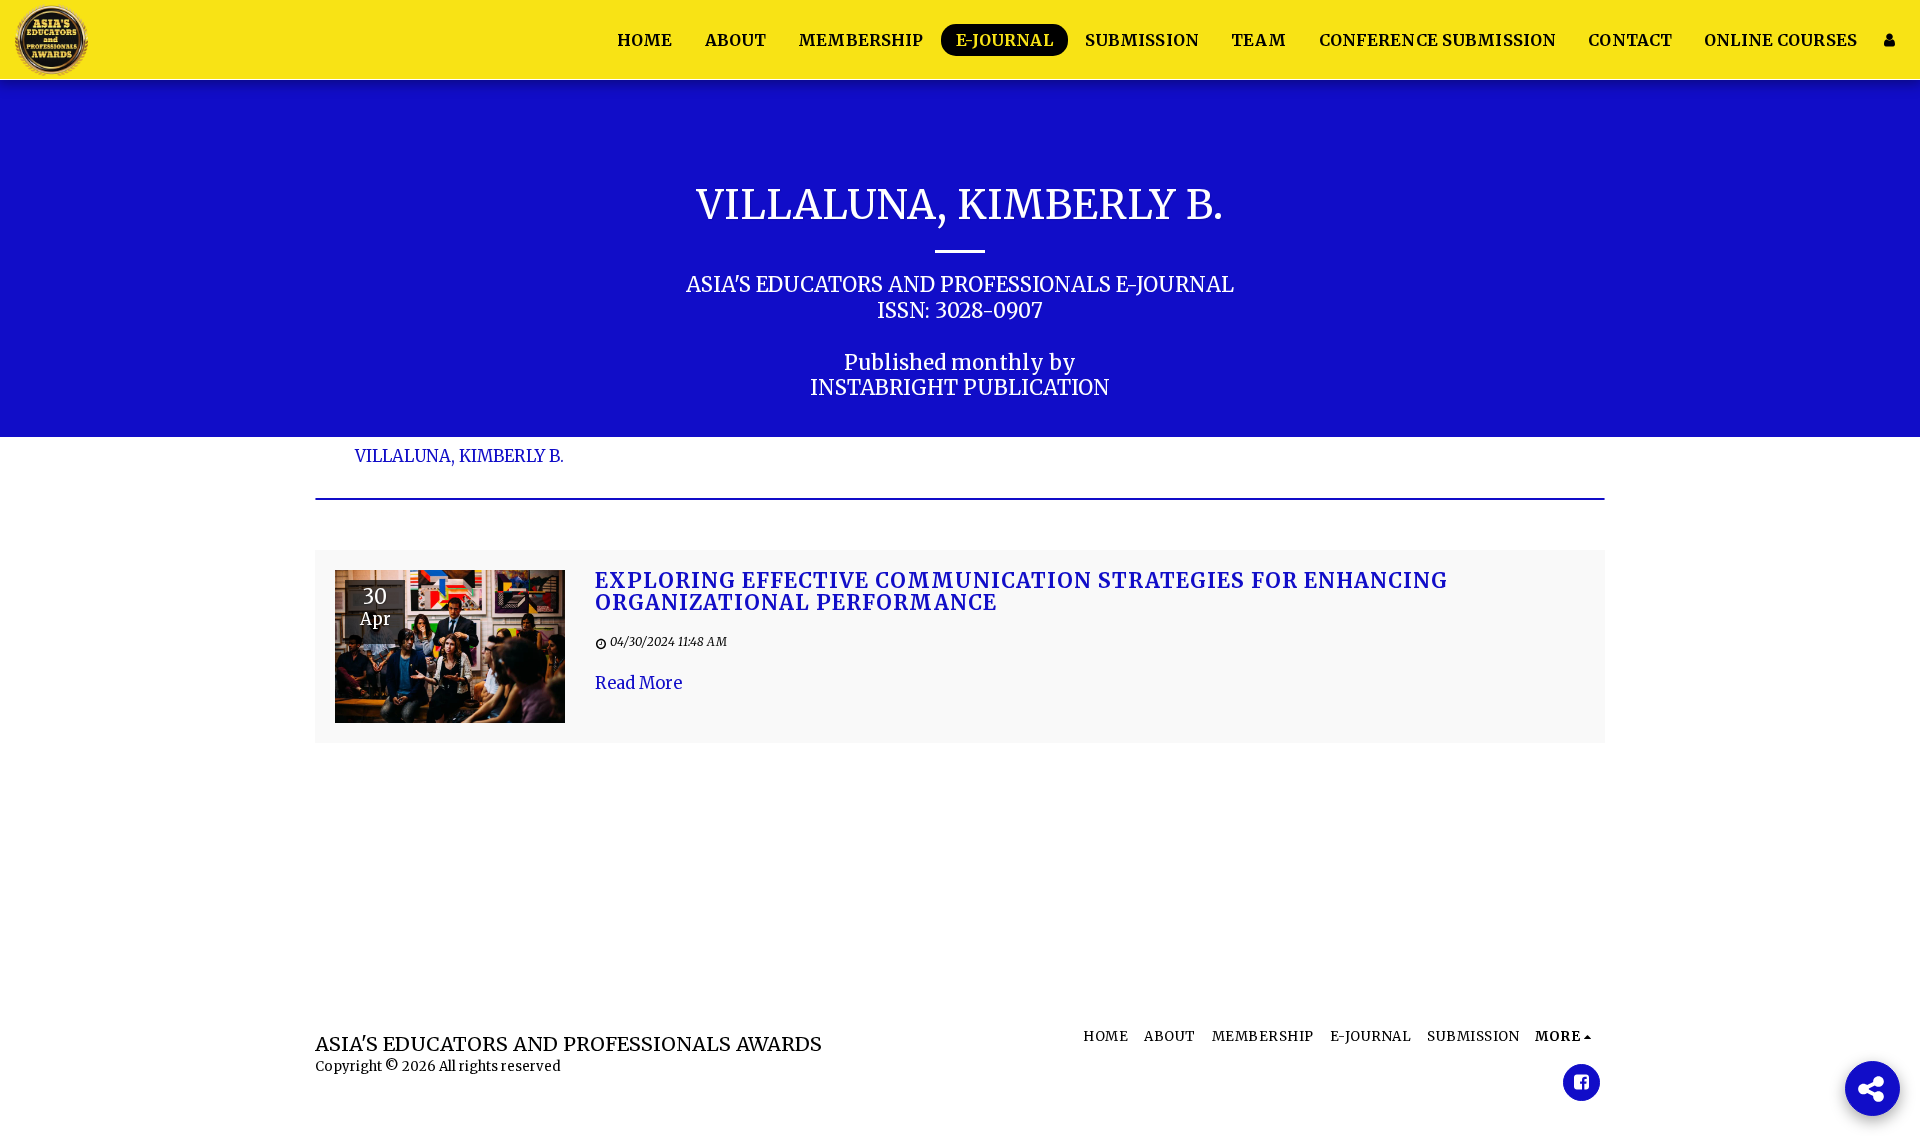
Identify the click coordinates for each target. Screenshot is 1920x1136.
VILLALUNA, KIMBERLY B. (459, 457)
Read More (638, 683)
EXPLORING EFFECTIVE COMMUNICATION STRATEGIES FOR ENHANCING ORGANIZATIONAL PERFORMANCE (1021, 592)
